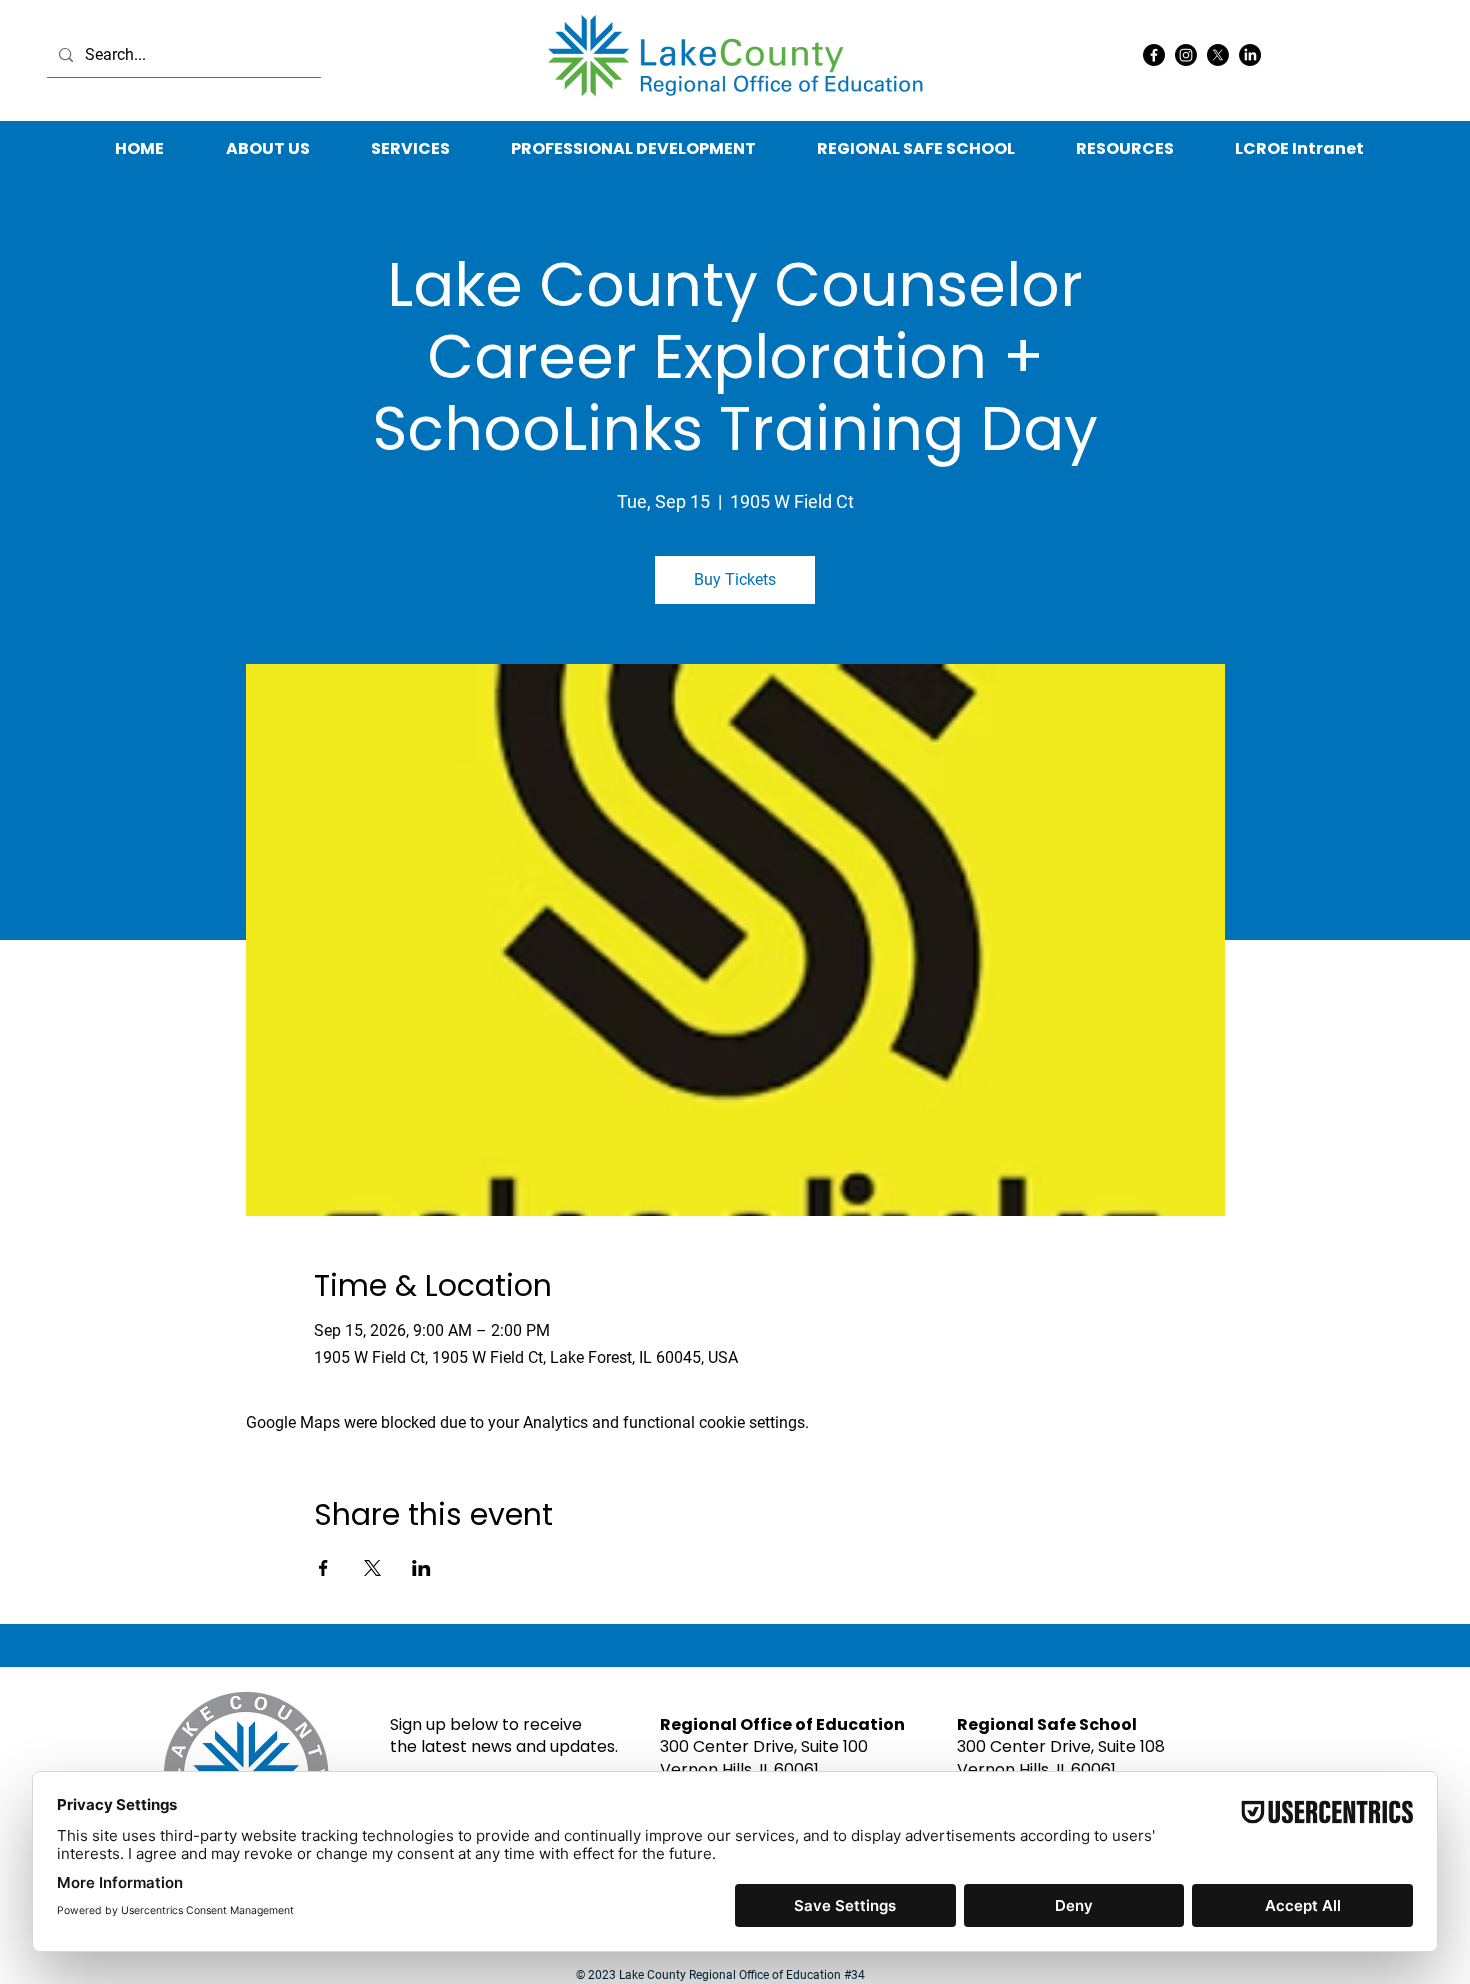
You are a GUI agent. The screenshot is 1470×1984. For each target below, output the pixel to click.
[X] (1218, 55)
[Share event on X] (372, 1568)
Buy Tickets (735, 579)
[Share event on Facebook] (323, 1568)
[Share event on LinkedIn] (421, 1568)
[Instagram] (1186, 55)
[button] (1124, 149)
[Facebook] (1154, 55)
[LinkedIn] (1250, 55)
